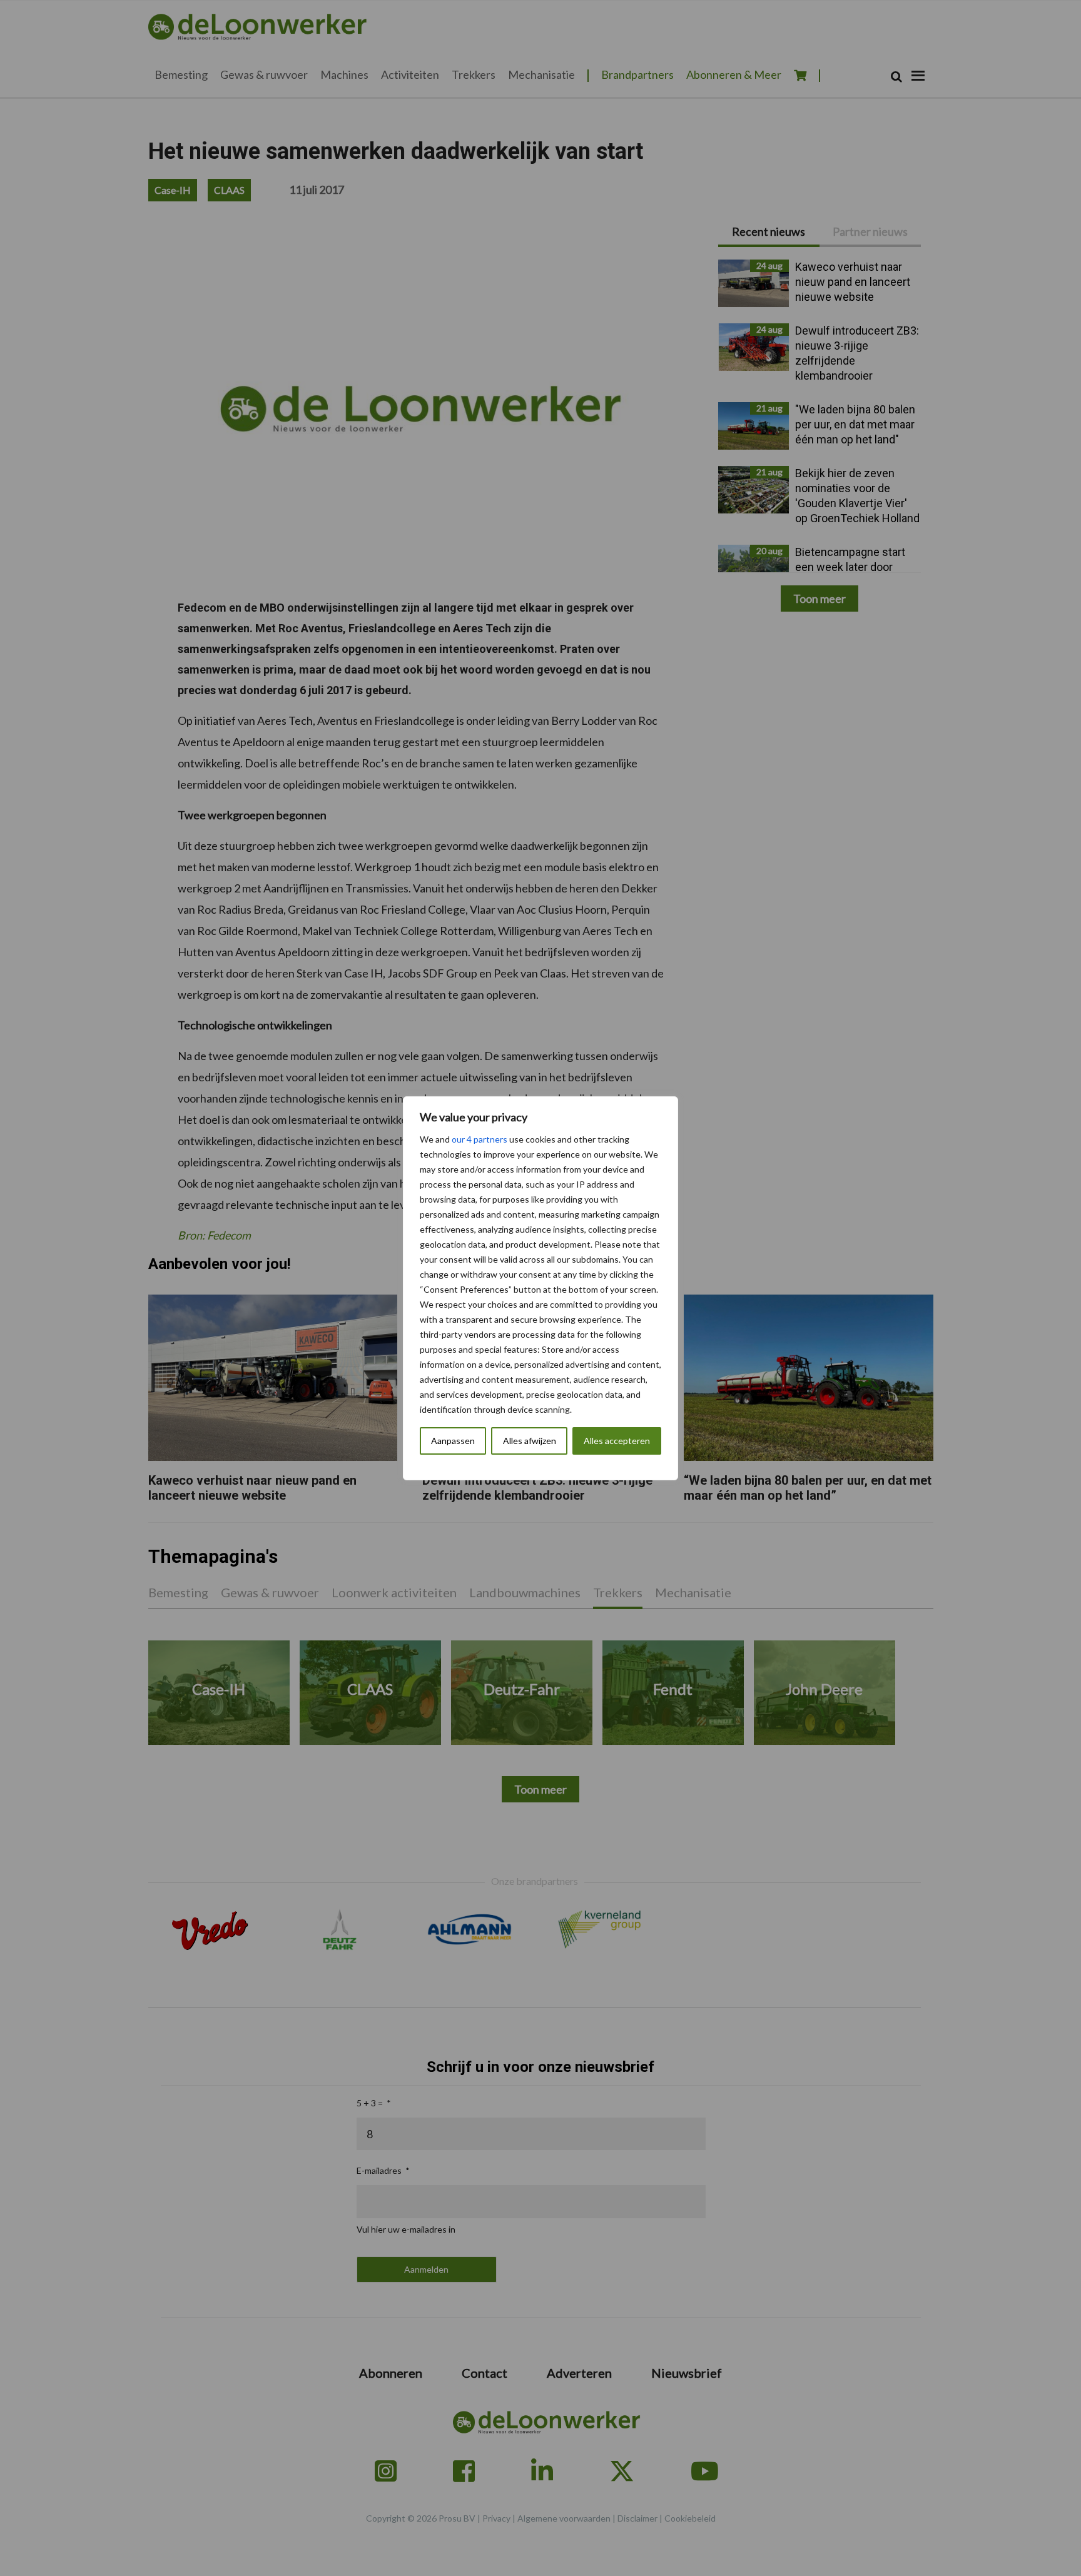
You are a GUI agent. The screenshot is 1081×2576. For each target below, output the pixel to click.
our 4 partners (480, 1139)
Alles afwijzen (530, 1441)
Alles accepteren (617, 1441)
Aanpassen (453, 1441)
